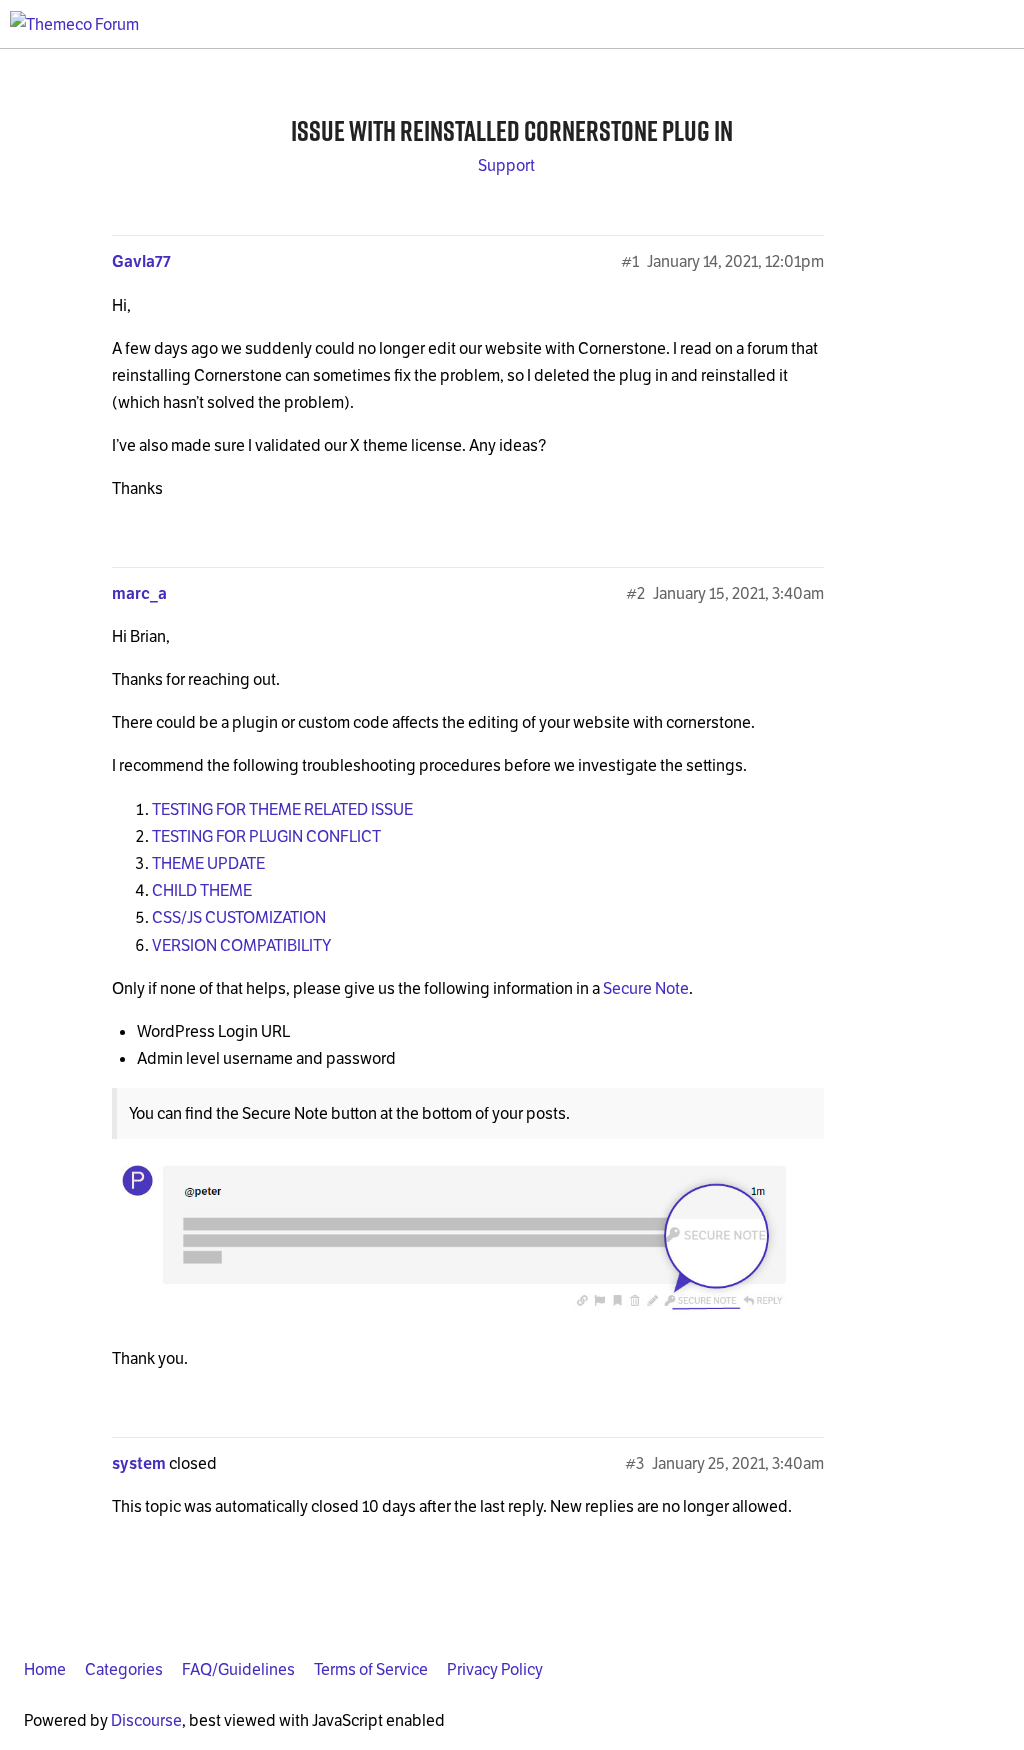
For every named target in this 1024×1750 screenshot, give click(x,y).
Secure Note (646, 988)
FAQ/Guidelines (238, 1669)
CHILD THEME (202, 890)
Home (45, 1669)
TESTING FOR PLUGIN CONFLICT (266, 836)
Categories (124, 1669)
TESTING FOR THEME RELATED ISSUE (282, 809)
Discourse (146, 1720)
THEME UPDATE (208, 863)
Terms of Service (371, 1669)
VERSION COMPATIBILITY (241, 945)
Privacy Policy (495, 1669)
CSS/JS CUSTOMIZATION (239, 917)
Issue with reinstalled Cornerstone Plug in (512, 130)
